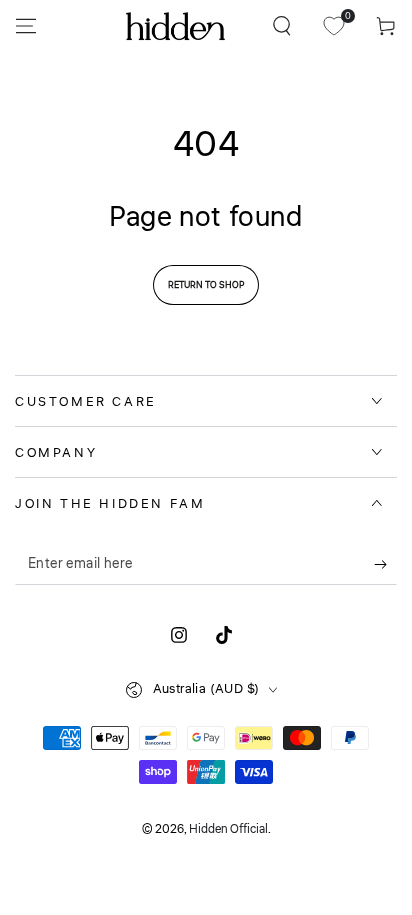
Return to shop (206, 285)
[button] (282, 26)
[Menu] (26, 26)
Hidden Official (228, 829)
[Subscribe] (385, 565)
